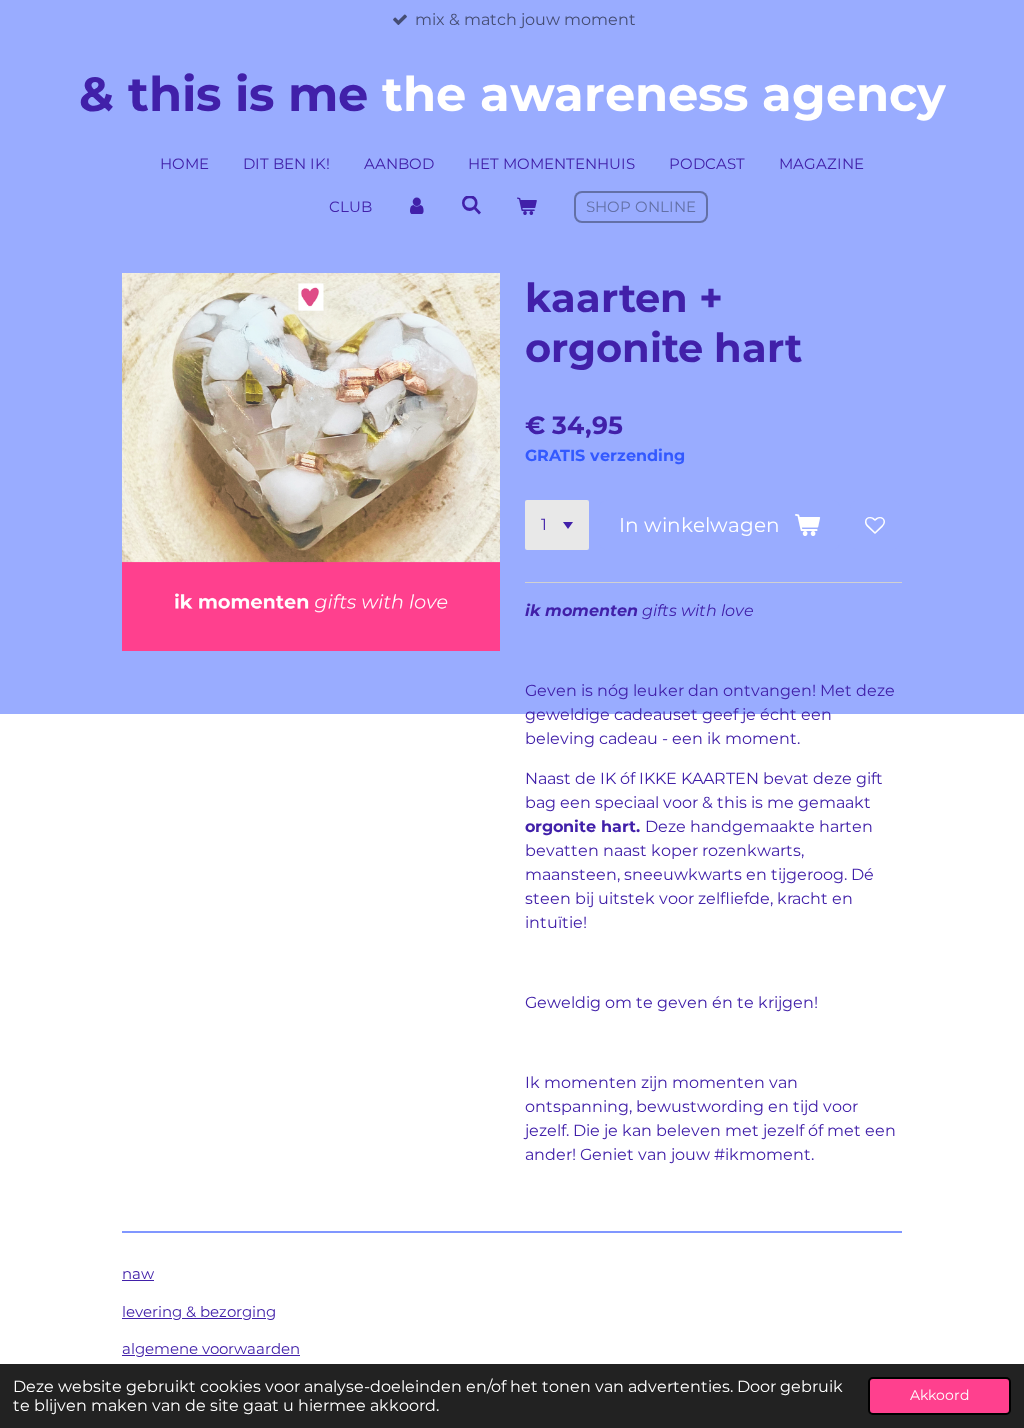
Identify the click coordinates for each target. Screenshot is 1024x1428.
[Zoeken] (471, 205)
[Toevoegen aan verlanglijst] (875, 525)
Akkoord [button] (939, 1395)
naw (138, 1273)
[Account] (416, 207)
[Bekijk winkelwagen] (526, 207)
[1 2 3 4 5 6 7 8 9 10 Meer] (557, 525)
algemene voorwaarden (211, 1348)
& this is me (512, 94)
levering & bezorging (199, 1311)
